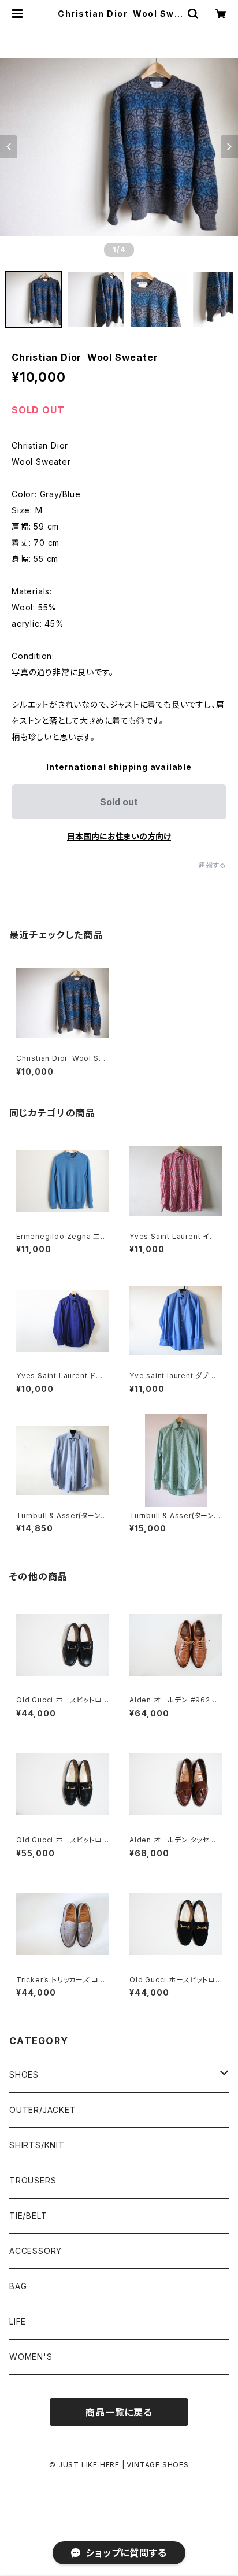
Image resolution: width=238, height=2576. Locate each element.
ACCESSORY (36, 2251)
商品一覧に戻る (119, 2412)
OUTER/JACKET (43, 2110)
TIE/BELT (28, 2216)
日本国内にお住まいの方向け (119, 836)
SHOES (24, 2075)
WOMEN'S (31, 2357)
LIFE (18, 2321)
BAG (18, 2286)
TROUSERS (33, 2180)
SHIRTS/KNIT (37, 2145)
